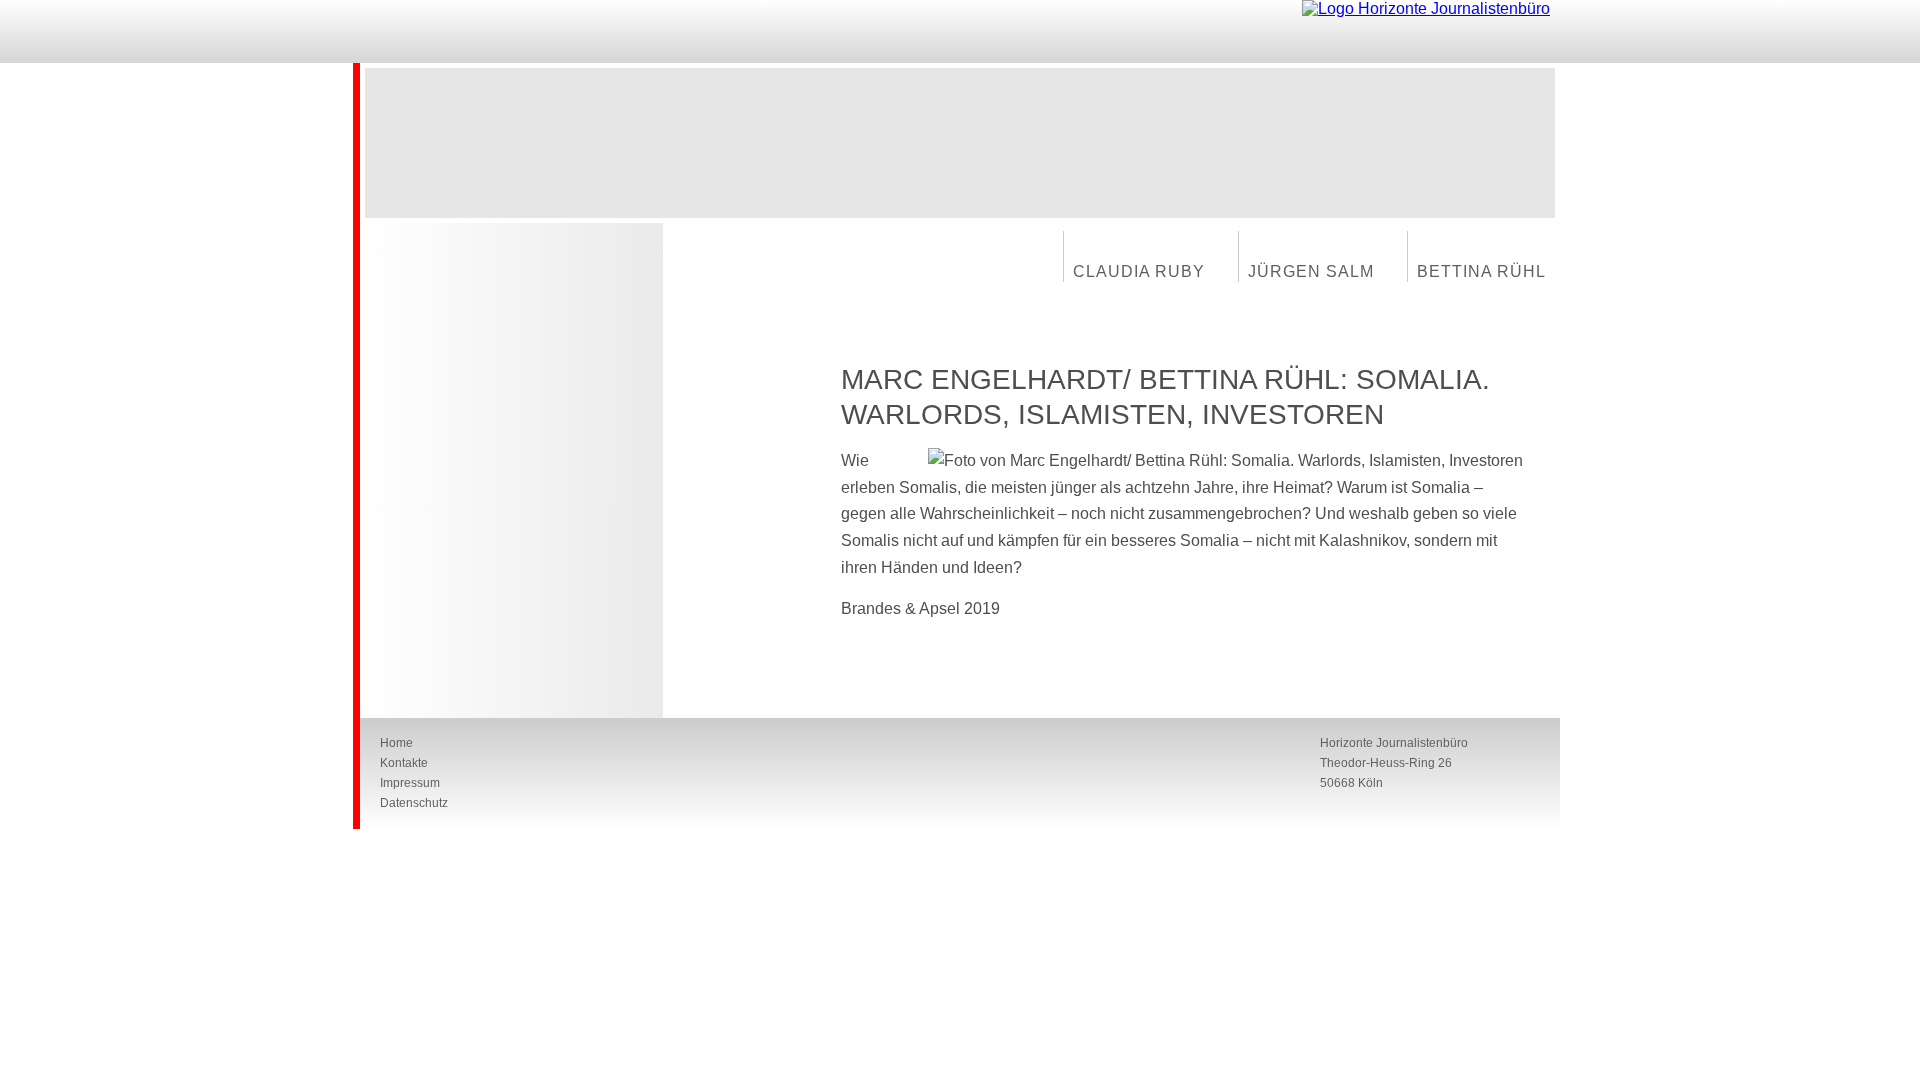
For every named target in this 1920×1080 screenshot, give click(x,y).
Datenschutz (414, 803)
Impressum (410, 783)
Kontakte (404, 763)
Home (396, 743)
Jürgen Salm (1311, 271)
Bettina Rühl (1481, 271)
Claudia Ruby (1139, 271)
